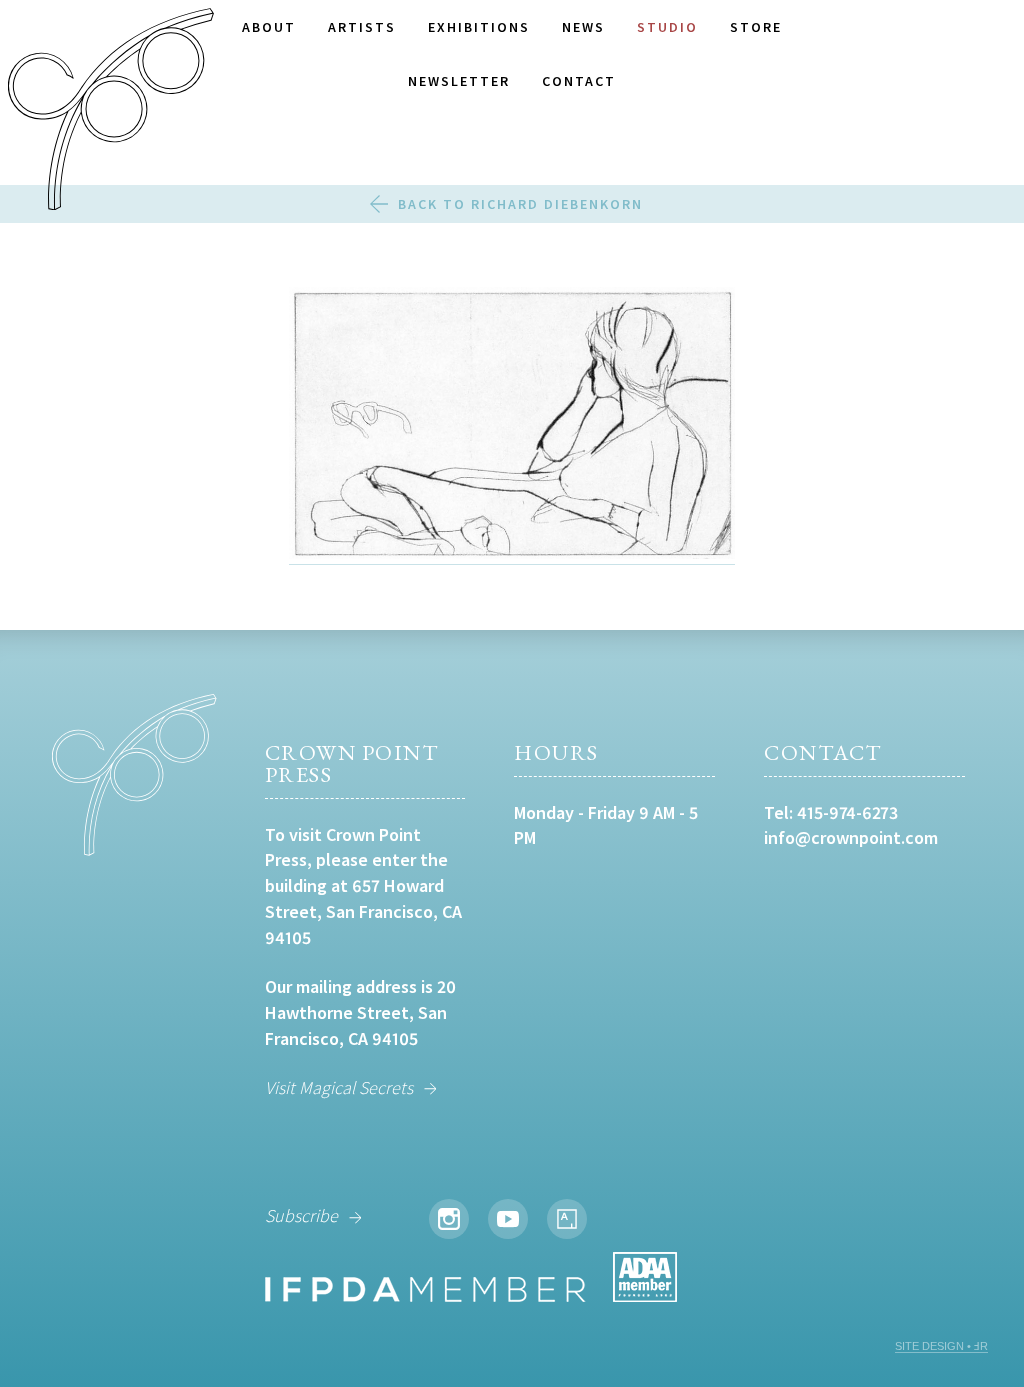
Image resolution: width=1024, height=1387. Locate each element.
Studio (667, 27)
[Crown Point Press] (111, 112)
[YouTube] (508, 1219)
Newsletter (459, 81)
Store (756, 27)
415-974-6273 (847, 812)
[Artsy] (567, 1219)
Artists (362, 27)
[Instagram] (449, 1219)
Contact (579, 81)
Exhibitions (479, 27)
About (269, 27)
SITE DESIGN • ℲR (941, 1346)
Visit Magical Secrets (339, 1087)
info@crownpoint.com (851, 837)
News (583, 27)
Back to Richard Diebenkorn (520, 204)
